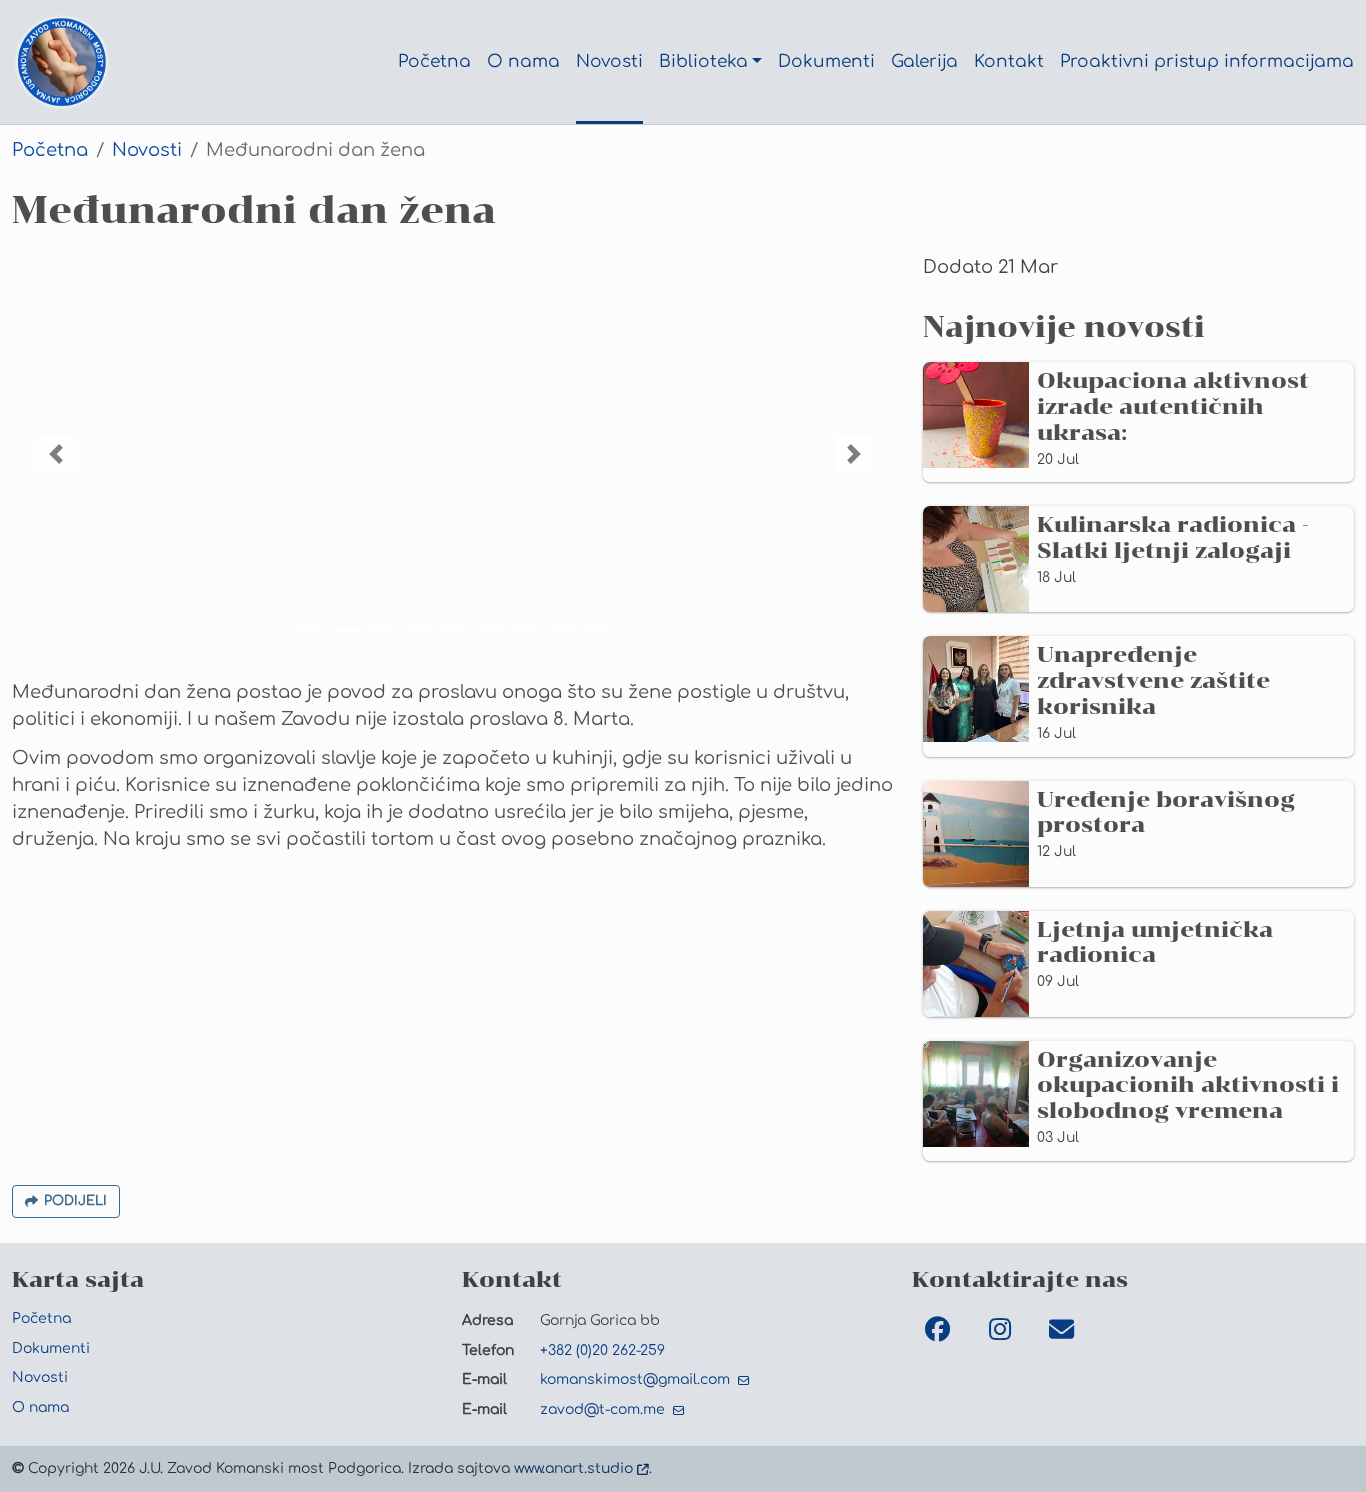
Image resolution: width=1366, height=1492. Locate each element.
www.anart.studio (573, 1468)
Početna (50, 150)
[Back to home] (62, 62)
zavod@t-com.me (604, 1409)
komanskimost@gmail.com (637, 1379)
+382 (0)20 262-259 (602, 1350)
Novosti (147, 150)
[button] (56, 454)
